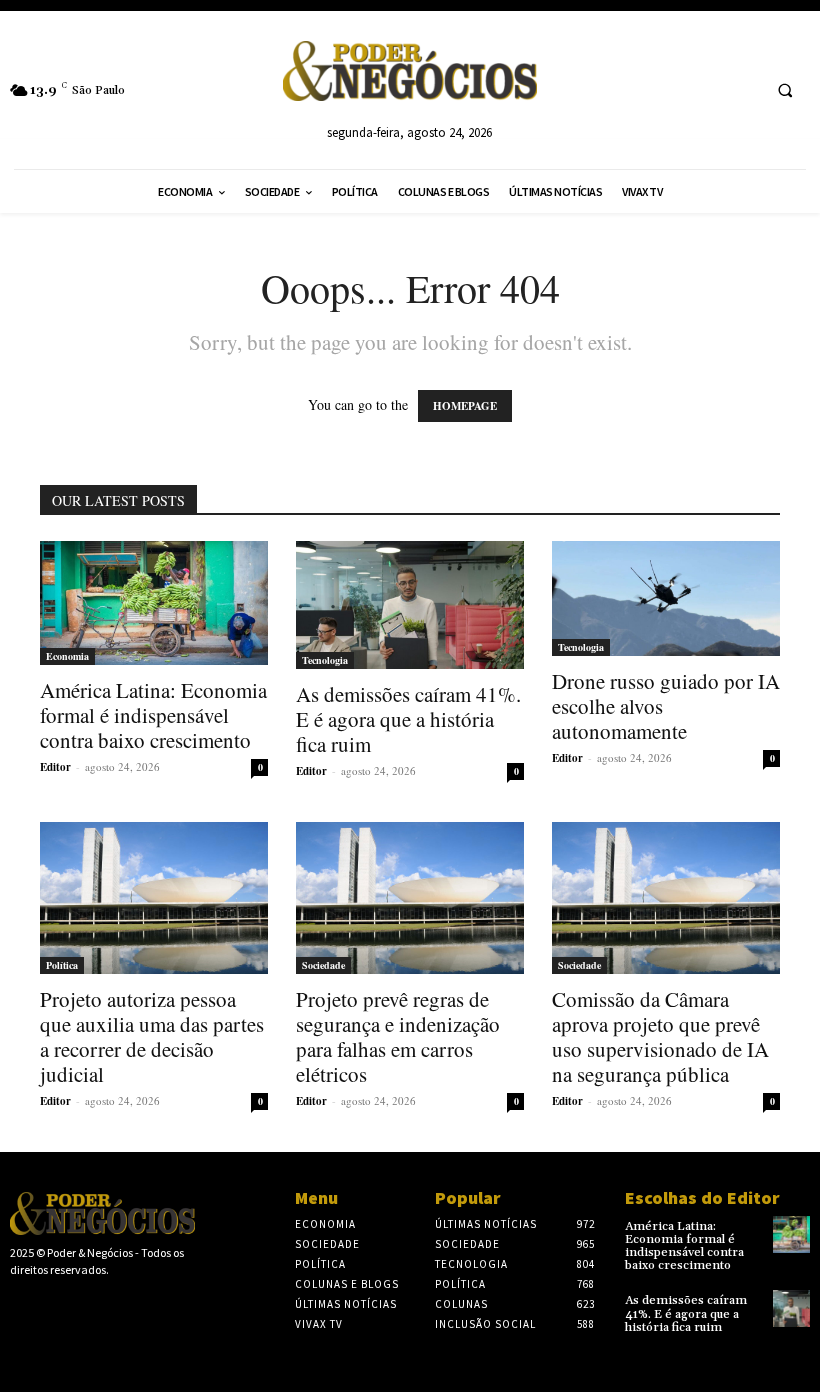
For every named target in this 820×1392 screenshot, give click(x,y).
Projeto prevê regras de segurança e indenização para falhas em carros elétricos (398, 1036)
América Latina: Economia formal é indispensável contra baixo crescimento (153, 715)
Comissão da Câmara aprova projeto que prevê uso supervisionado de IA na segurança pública (660, 1036)
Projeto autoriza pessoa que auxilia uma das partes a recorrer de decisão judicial (152, 1036)
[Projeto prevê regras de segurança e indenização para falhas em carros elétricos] (410, 897)
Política (62, 965)
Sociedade (323, 965)
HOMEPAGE (465, 406)
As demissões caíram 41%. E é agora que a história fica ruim (408, 719)
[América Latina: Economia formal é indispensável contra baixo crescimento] (154, 603)
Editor (55, 767)
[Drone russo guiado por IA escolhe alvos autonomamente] (666, 598)
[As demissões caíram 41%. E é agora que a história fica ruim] (410, 605)
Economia (67, 656)
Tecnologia (325, 660)
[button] (785, 91)
